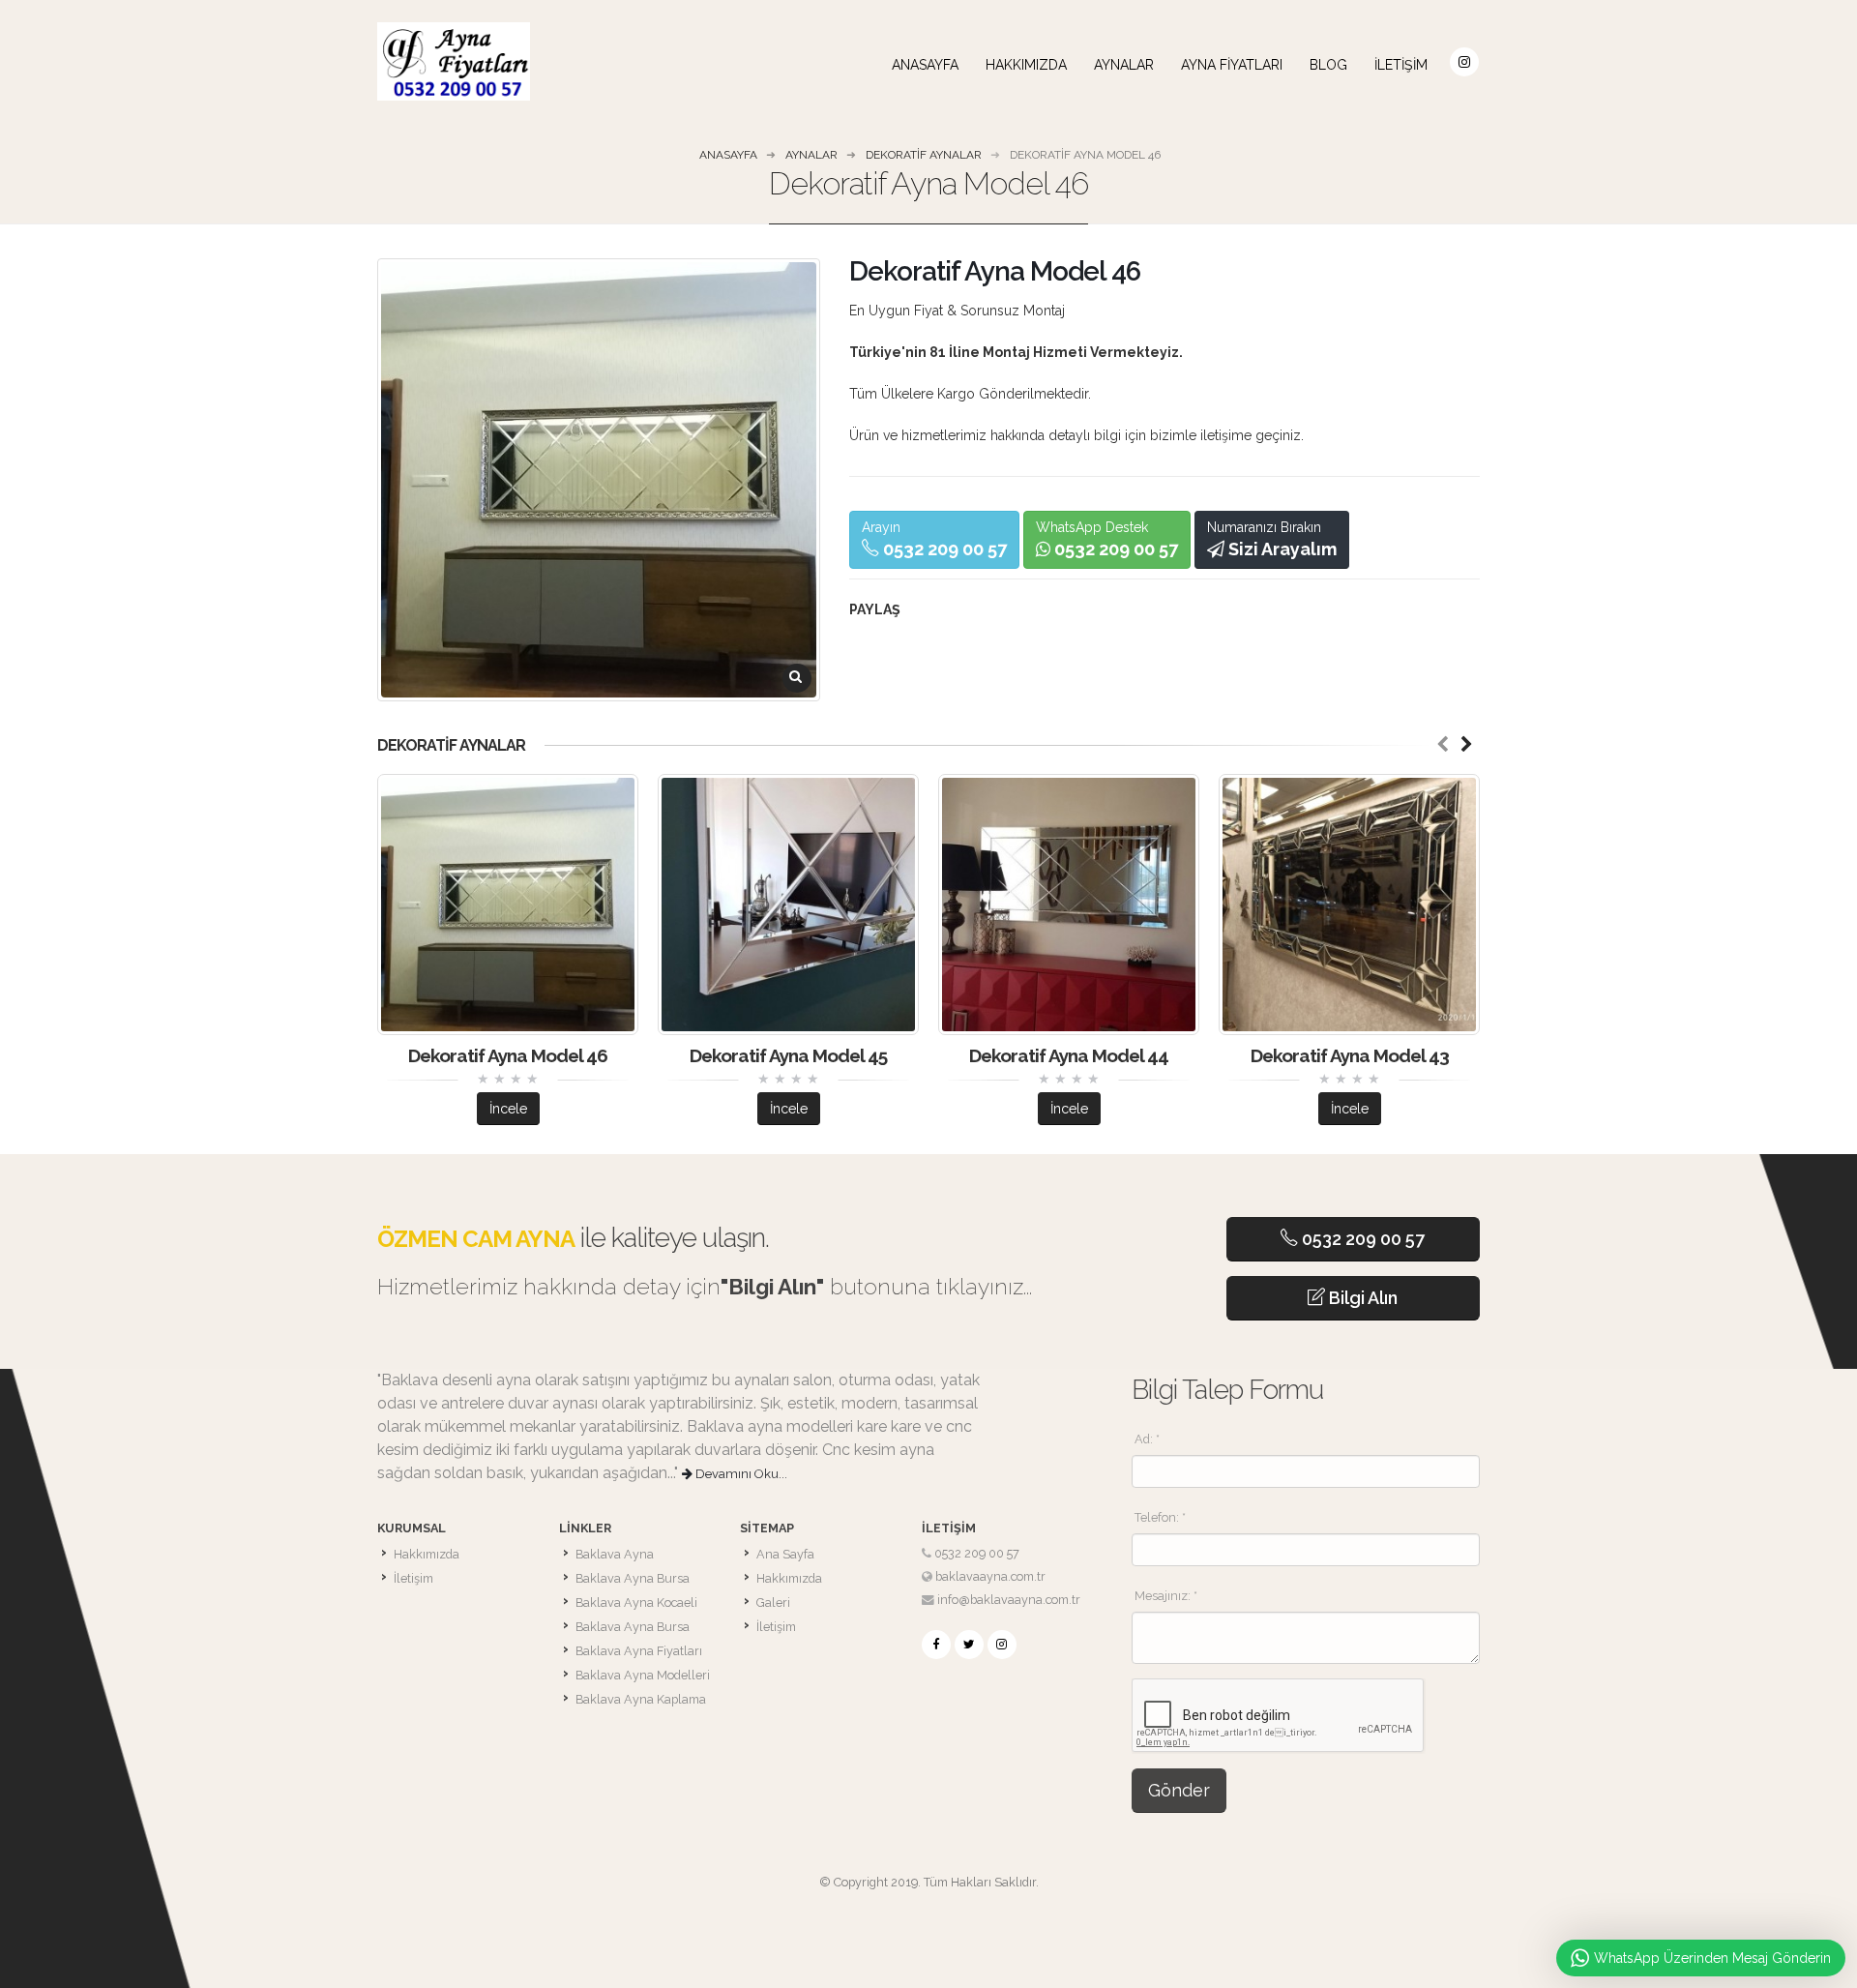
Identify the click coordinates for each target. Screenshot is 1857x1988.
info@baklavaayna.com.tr (1009, 1600)
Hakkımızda (1026, 65)
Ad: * (1147, 1439)
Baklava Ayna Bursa (633, 1578)
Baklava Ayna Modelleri (643, 1675)
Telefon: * (1160, 1517)
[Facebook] (936, 1645)
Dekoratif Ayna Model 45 (788, 1055)
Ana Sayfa (785, 1554)
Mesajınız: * (1166, 1596)
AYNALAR (1124, 65)
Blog (1328, 65)
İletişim (1401, 65)
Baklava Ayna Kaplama (641, 1699)
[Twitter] (969, 1645)
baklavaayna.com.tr (990, 1576)
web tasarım (929, 1905)
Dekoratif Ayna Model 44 (1069, 1055)
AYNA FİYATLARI (1232, 65)
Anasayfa (925, 65)
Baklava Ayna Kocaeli (636, 1602)
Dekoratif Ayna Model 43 (1350, 1055)
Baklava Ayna (615, 1554)
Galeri (773, 1602)
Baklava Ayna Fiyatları (639, 1651)
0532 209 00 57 (1361, 1239)
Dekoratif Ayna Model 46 (508, 1055)
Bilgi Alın (1361, 1298)
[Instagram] (1002, 1645)
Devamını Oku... (740, 1474)
